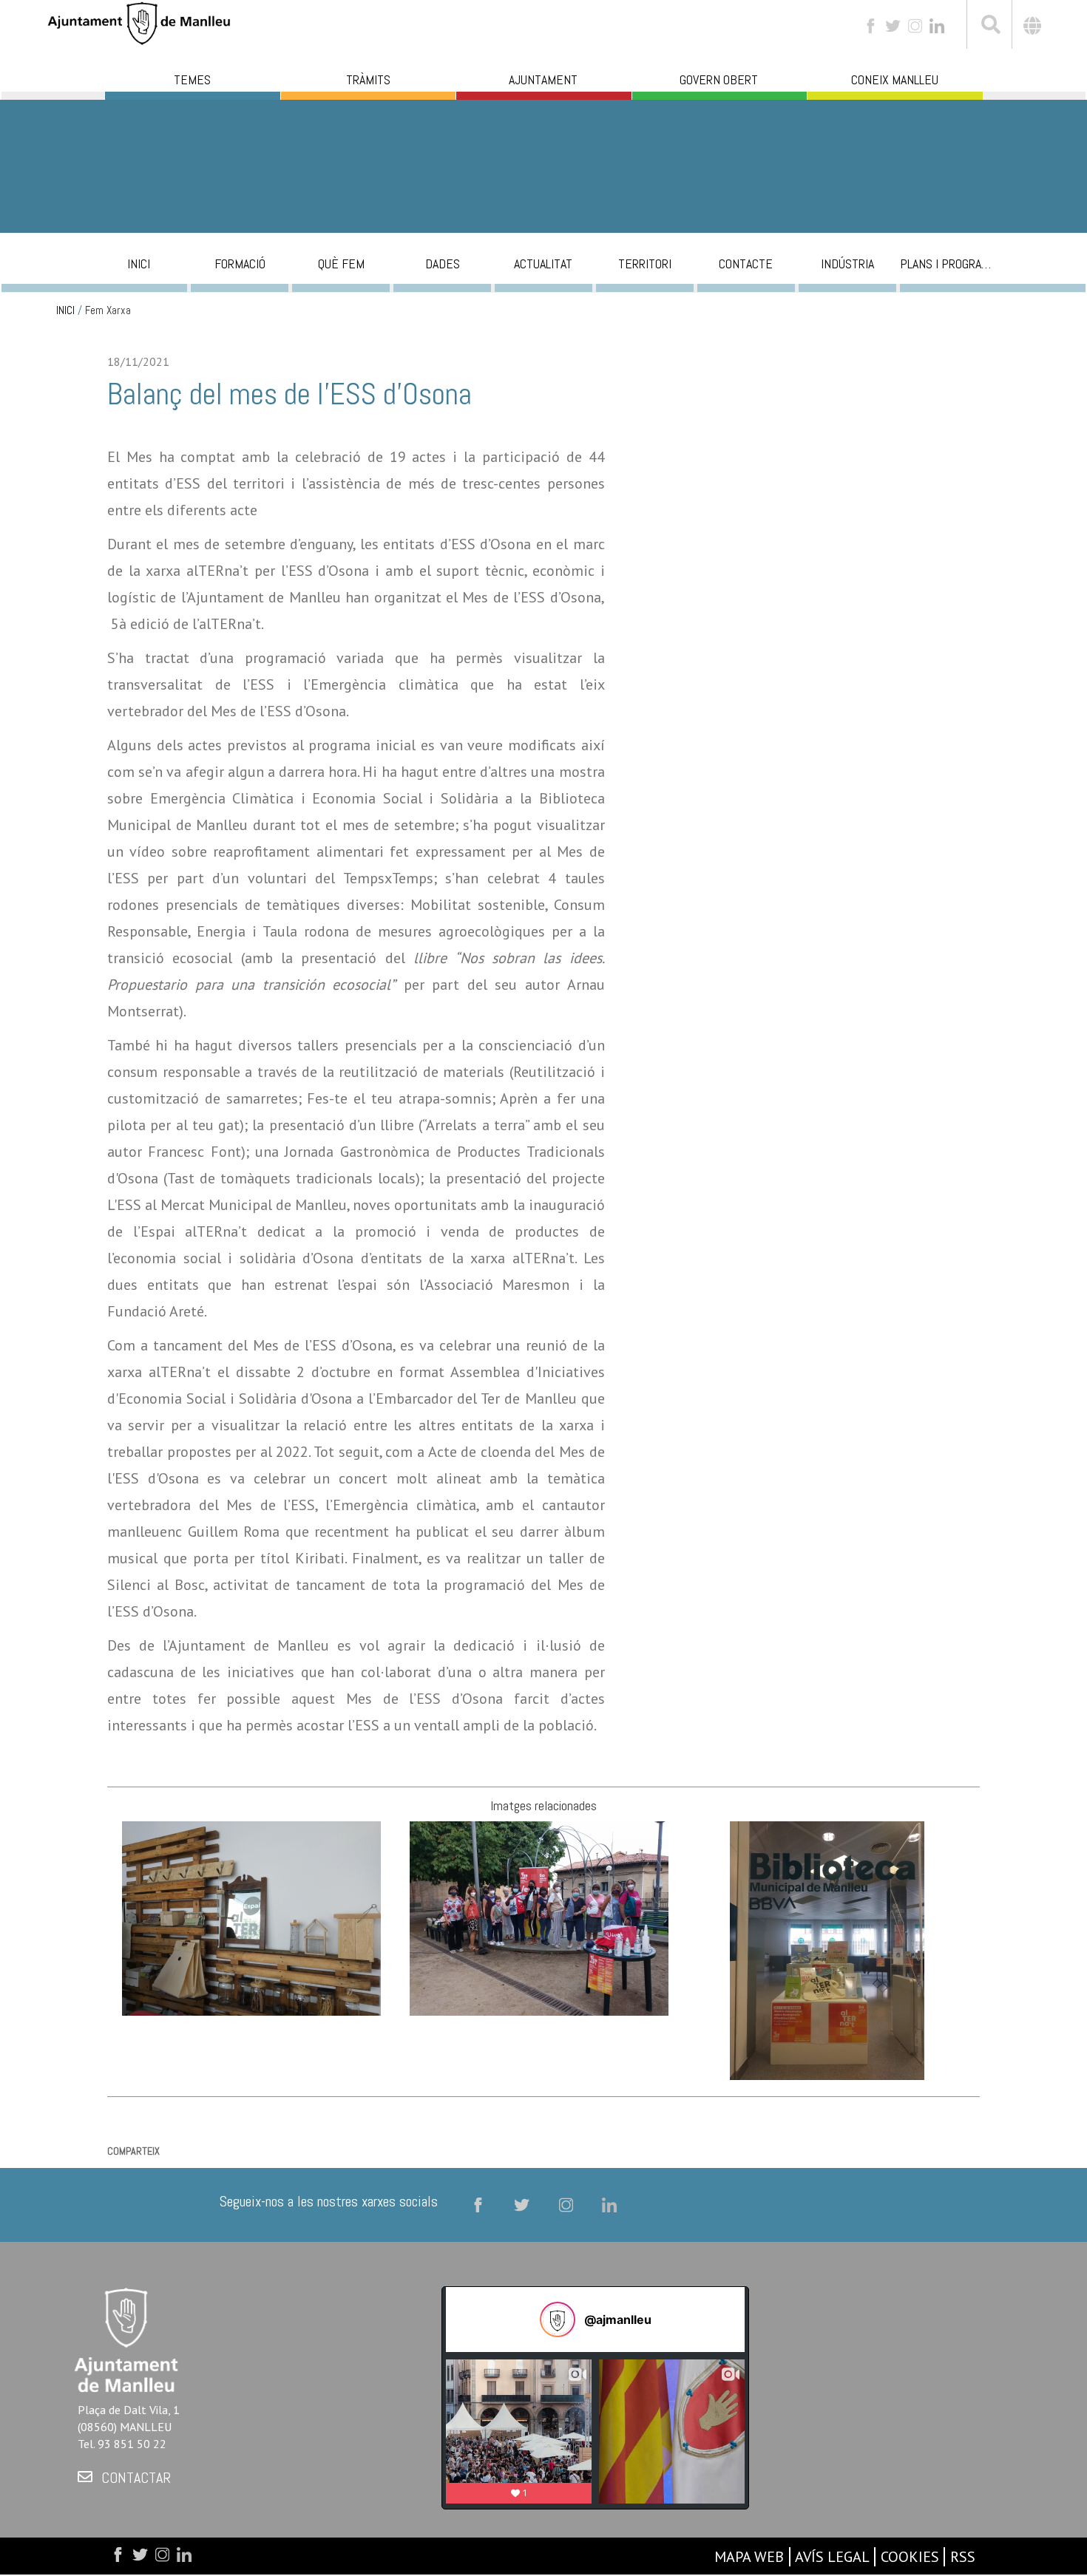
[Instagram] (915, 25)
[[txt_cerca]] (989, 27)
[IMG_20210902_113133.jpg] (827, 1949)
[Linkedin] (937, 25)
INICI (65, 310)
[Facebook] (871, 25)
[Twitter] (893, 25)
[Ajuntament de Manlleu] (139, 22)
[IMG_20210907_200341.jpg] (539, 1917)
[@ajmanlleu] (558, 2320)
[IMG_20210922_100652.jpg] (251, 1917)
